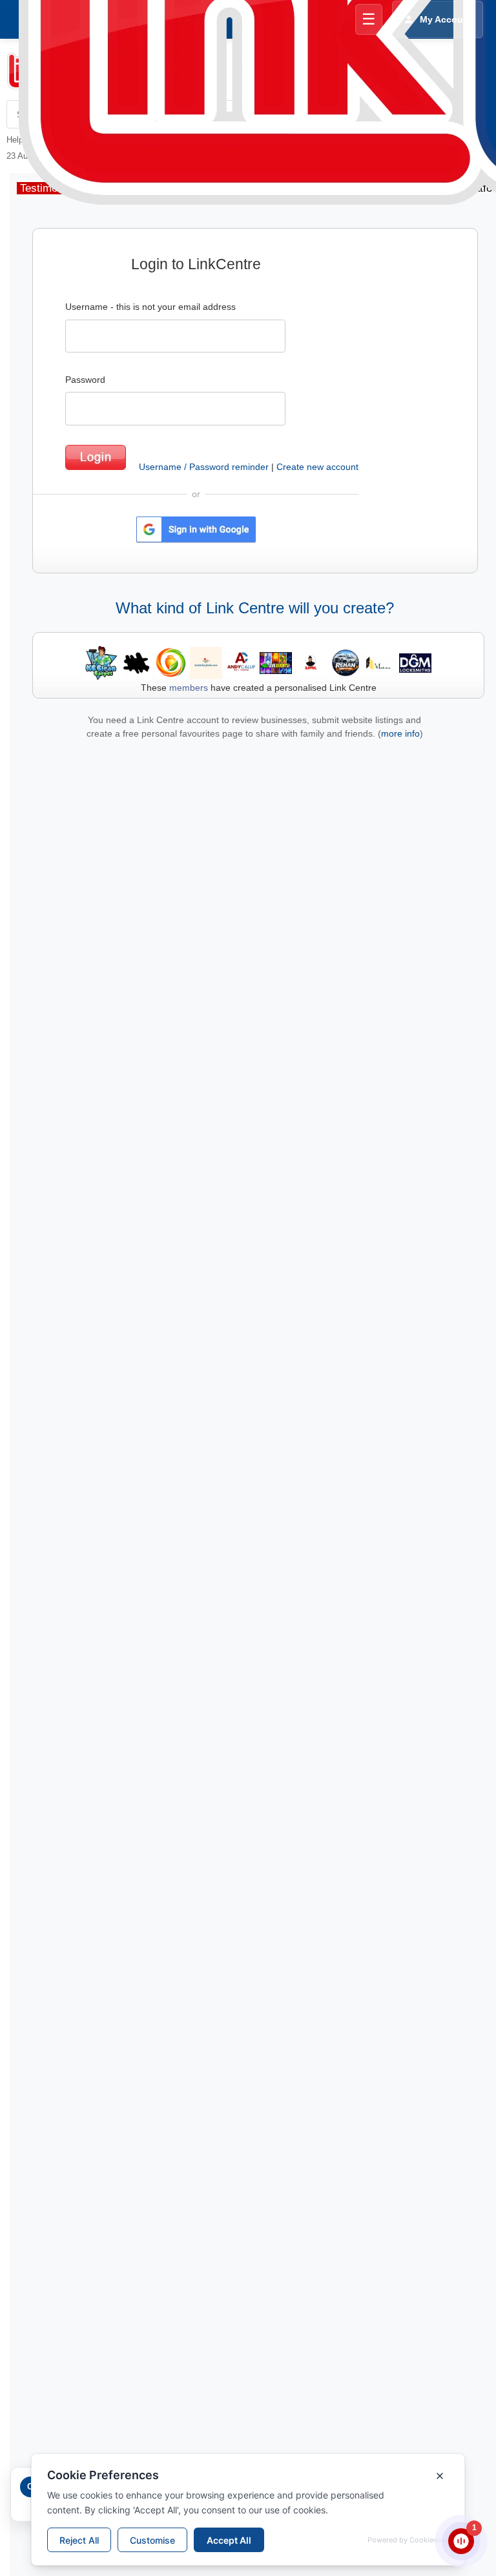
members (189, 688)
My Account (446, 19)
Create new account (317, 467)
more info (400, 733)
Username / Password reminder (204, 467)
